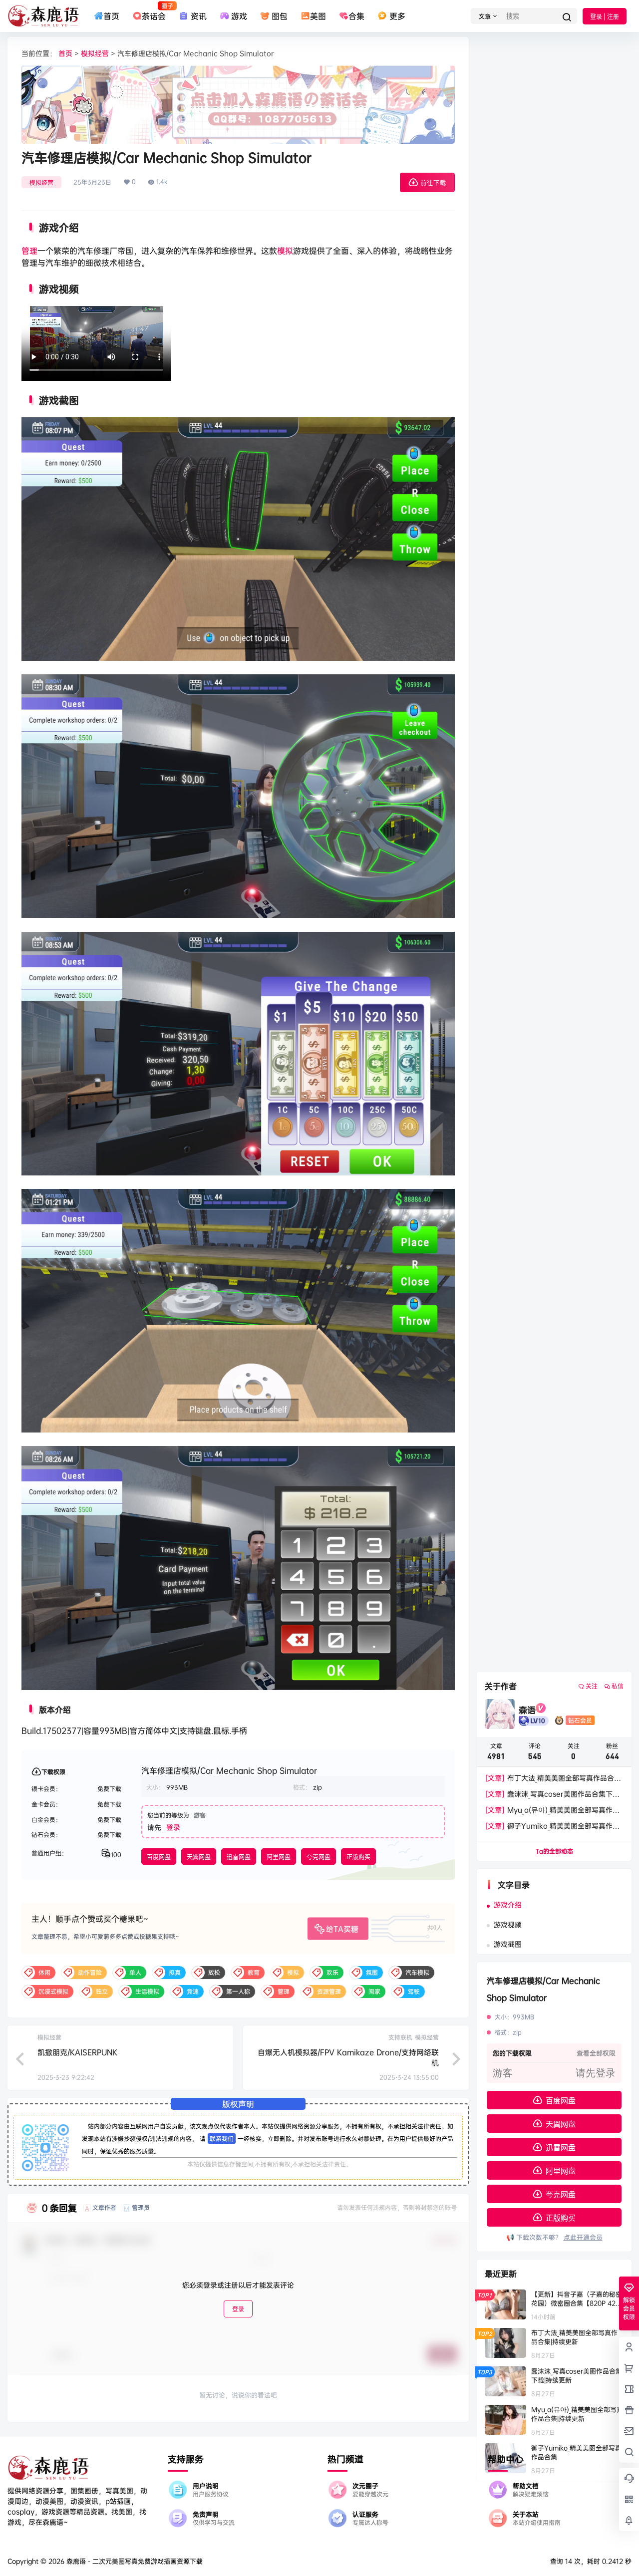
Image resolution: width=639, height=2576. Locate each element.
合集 (356, 16)
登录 (173, 1827)
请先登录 (596, 2073)
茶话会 (154, 11)
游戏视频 (508, 1924)
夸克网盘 (319, 1857)
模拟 (285, 251)
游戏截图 (508, 1944)
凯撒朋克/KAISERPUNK (77, 2052)
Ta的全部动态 (554, 1851)
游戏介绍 (508, 1904)
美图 (318, 16)
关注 (592, 1686)
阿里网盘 (279, 1857)
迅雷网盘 (239, 1857)
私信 (618, 1686)
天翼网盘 (199, 1857)
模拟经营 (95, 53)
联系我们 (222, 2139)
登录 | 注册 (605, 17)
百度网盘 (159, 1857)
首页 (111, 16)
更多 (397, 16)
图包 (280, 16)
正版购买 (358, 1857)
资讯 (198, 16)
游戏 (239, 16)
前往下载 (433, 183)
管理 (29, 251)
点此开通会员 (583, 2237)
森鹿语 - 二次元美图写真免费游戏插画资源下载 (134, 2561)
